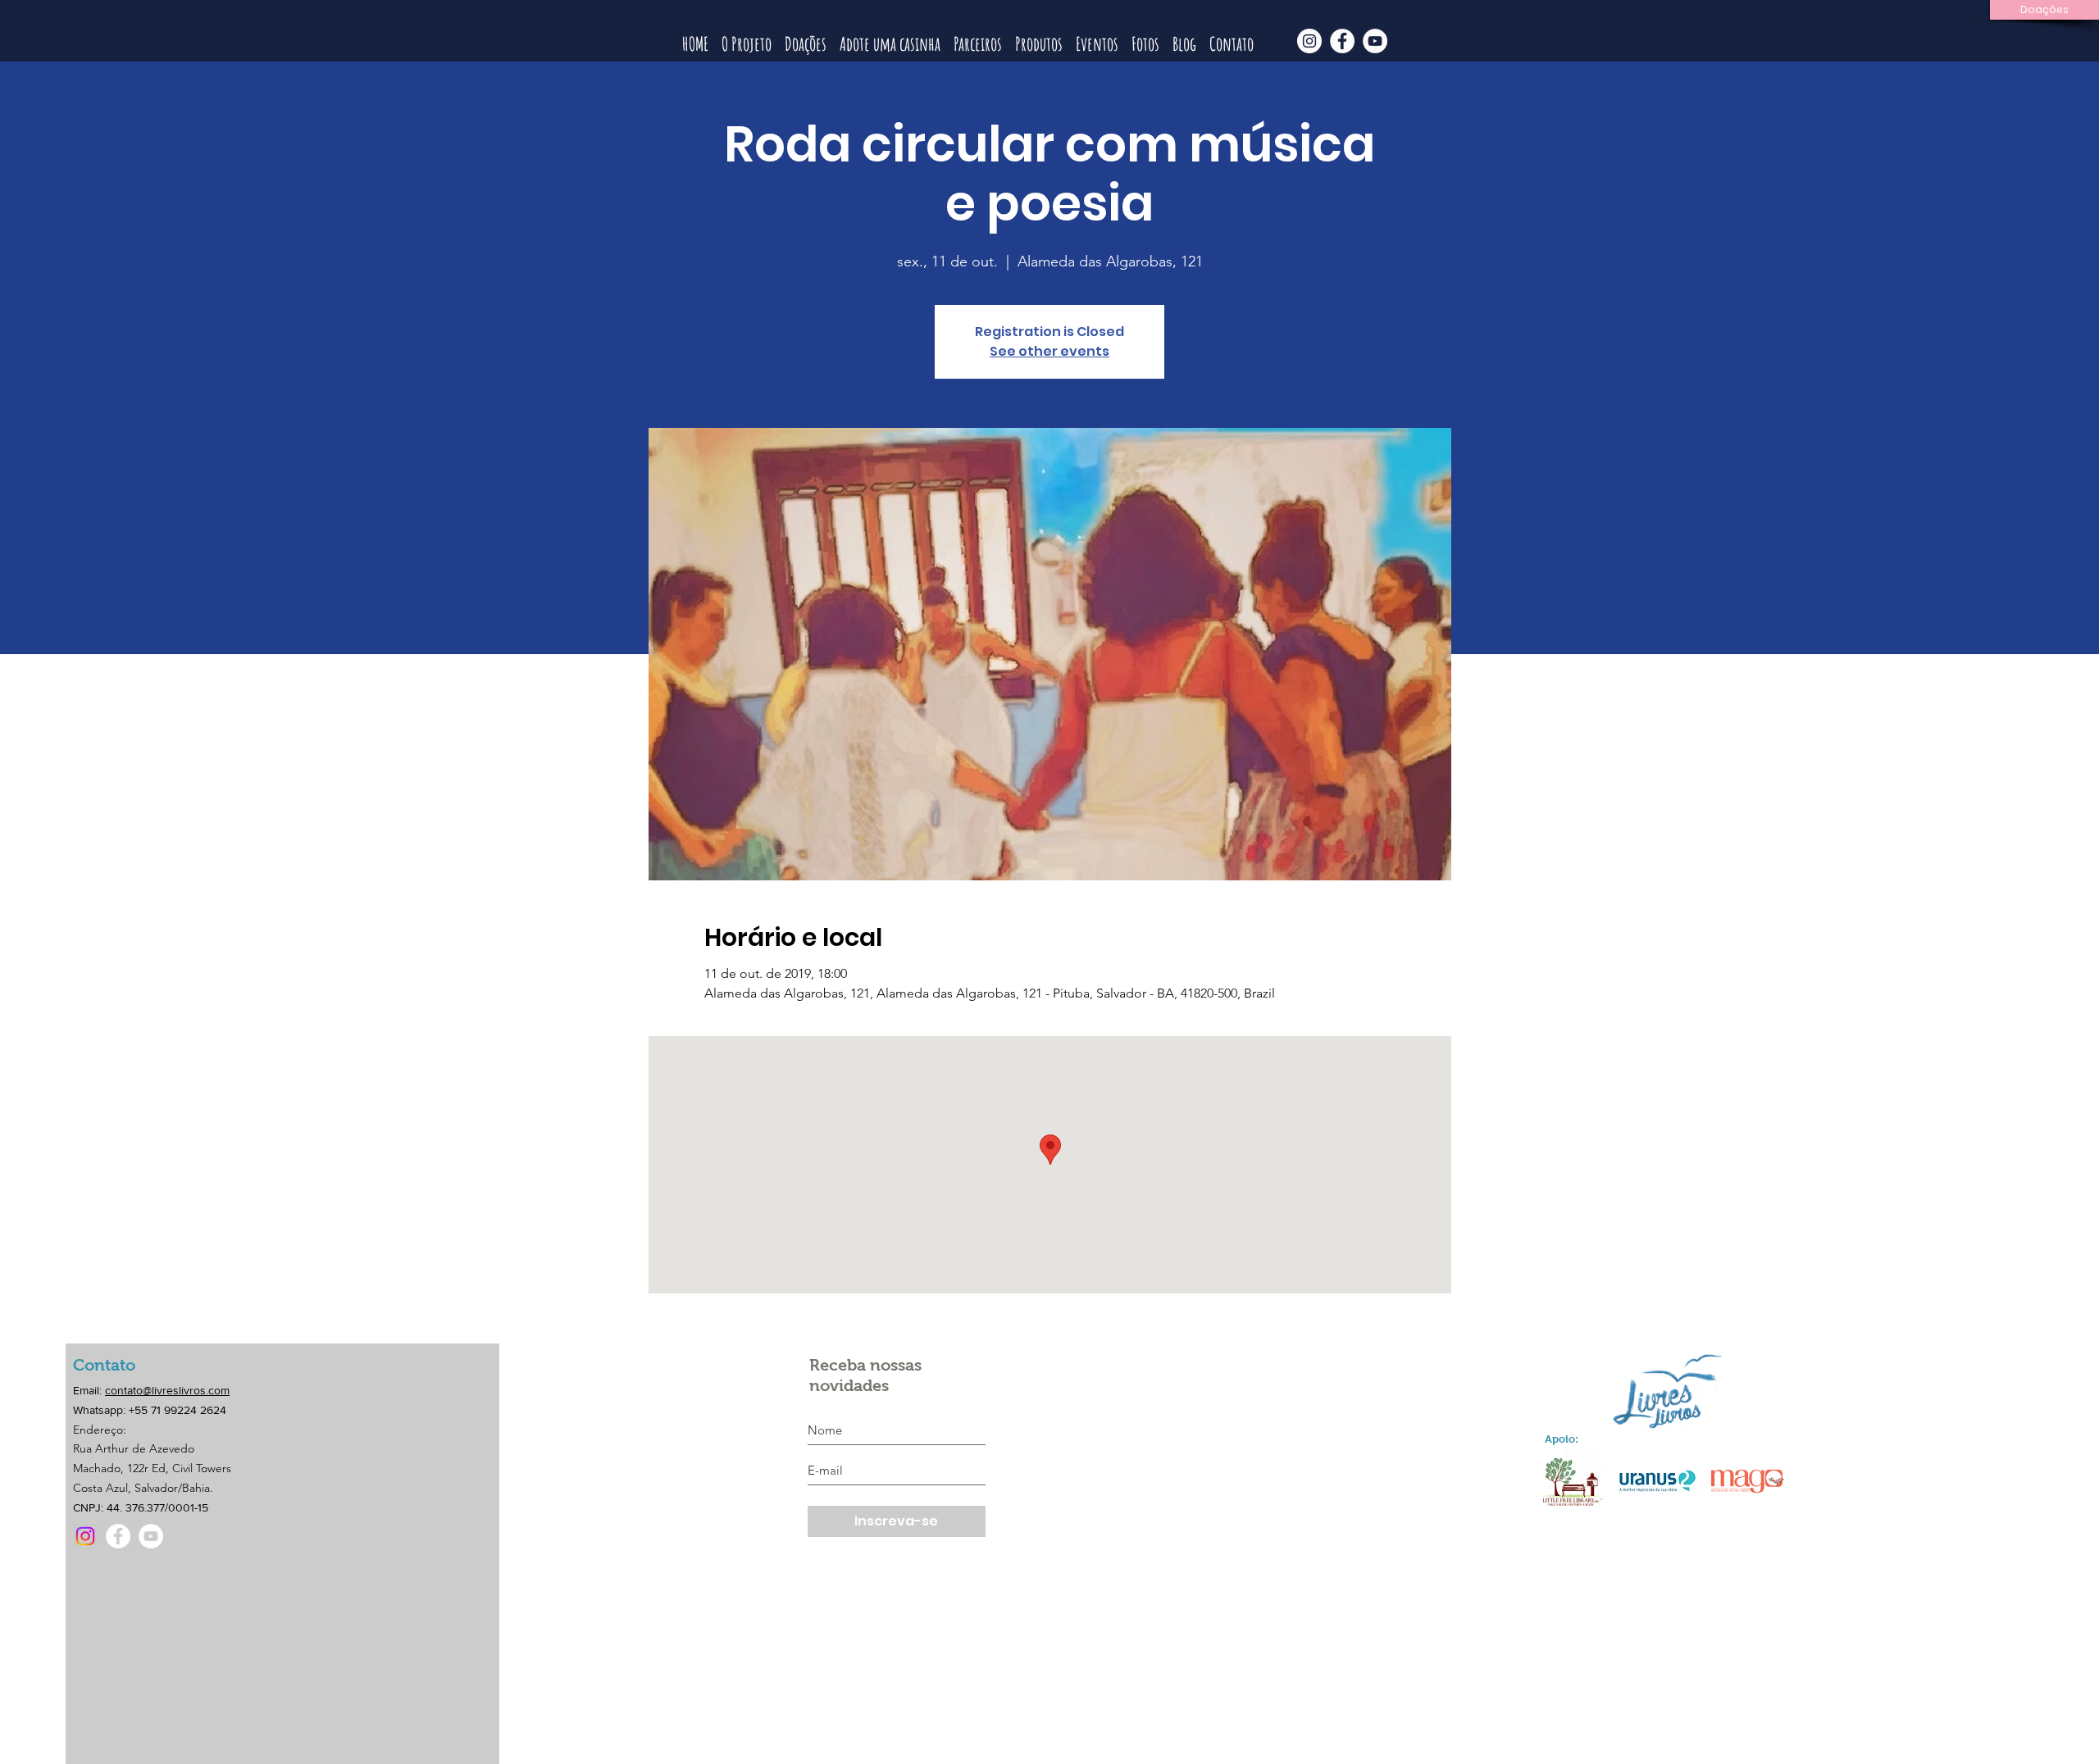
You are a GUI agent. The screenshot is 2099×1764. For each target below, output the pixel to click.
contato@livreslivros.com (167, 1390)
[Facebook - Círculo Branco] (1342, 41)
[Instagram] (85, 1536)
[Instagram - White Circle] (1309, 41)
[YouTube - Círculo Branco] (1375, 41)
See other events (1049, 351)
